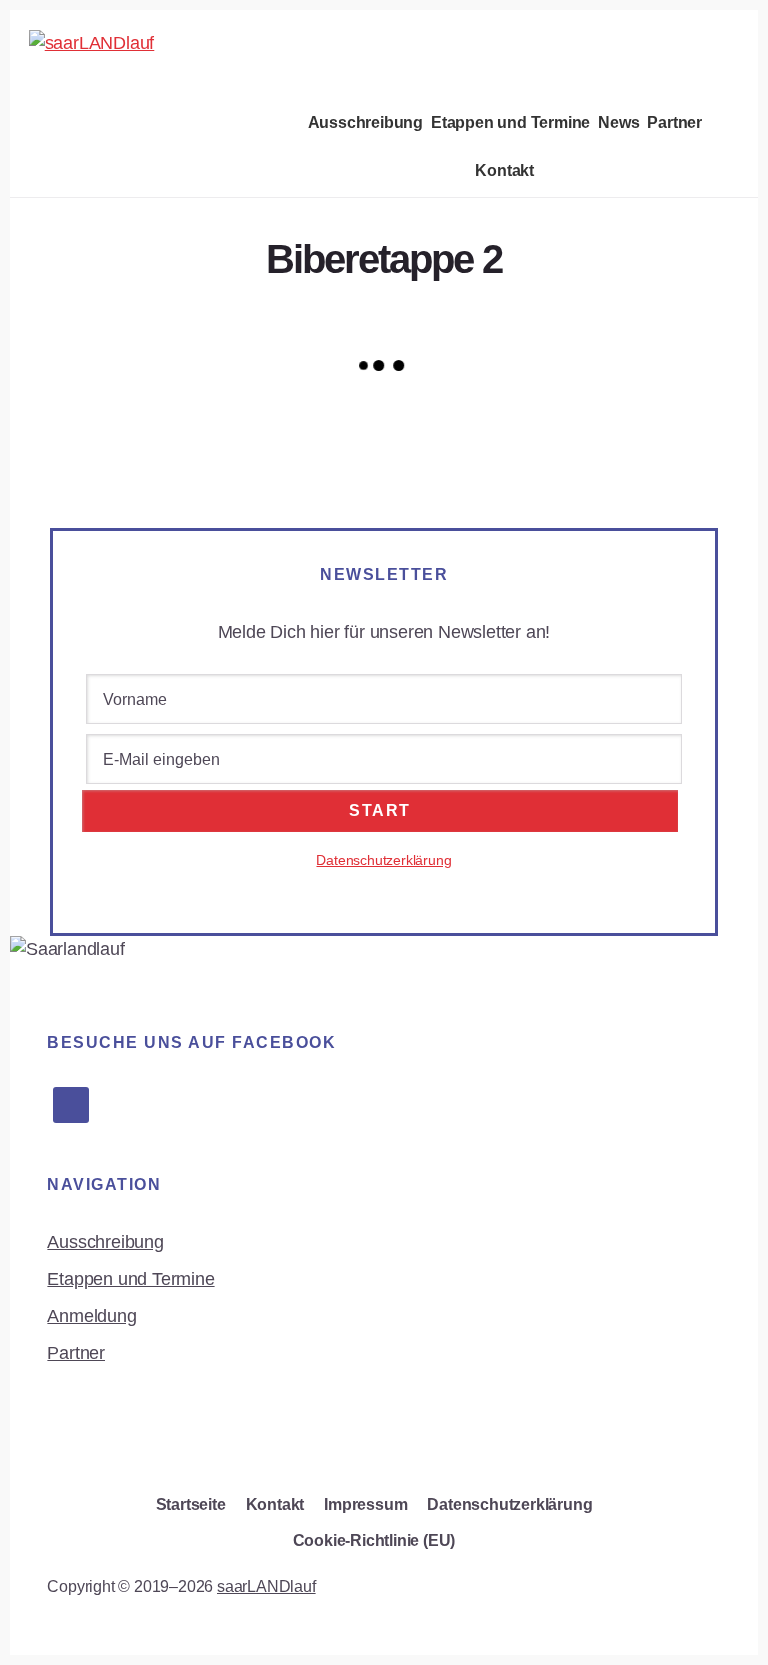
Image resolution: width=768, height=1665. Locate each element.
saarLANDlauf (266, 1586)
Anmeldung (91, 1316)
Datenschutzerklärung (383, 860)
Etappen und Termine (130, 1279)
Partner (76, 1353)
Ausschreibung (105, 1242)
